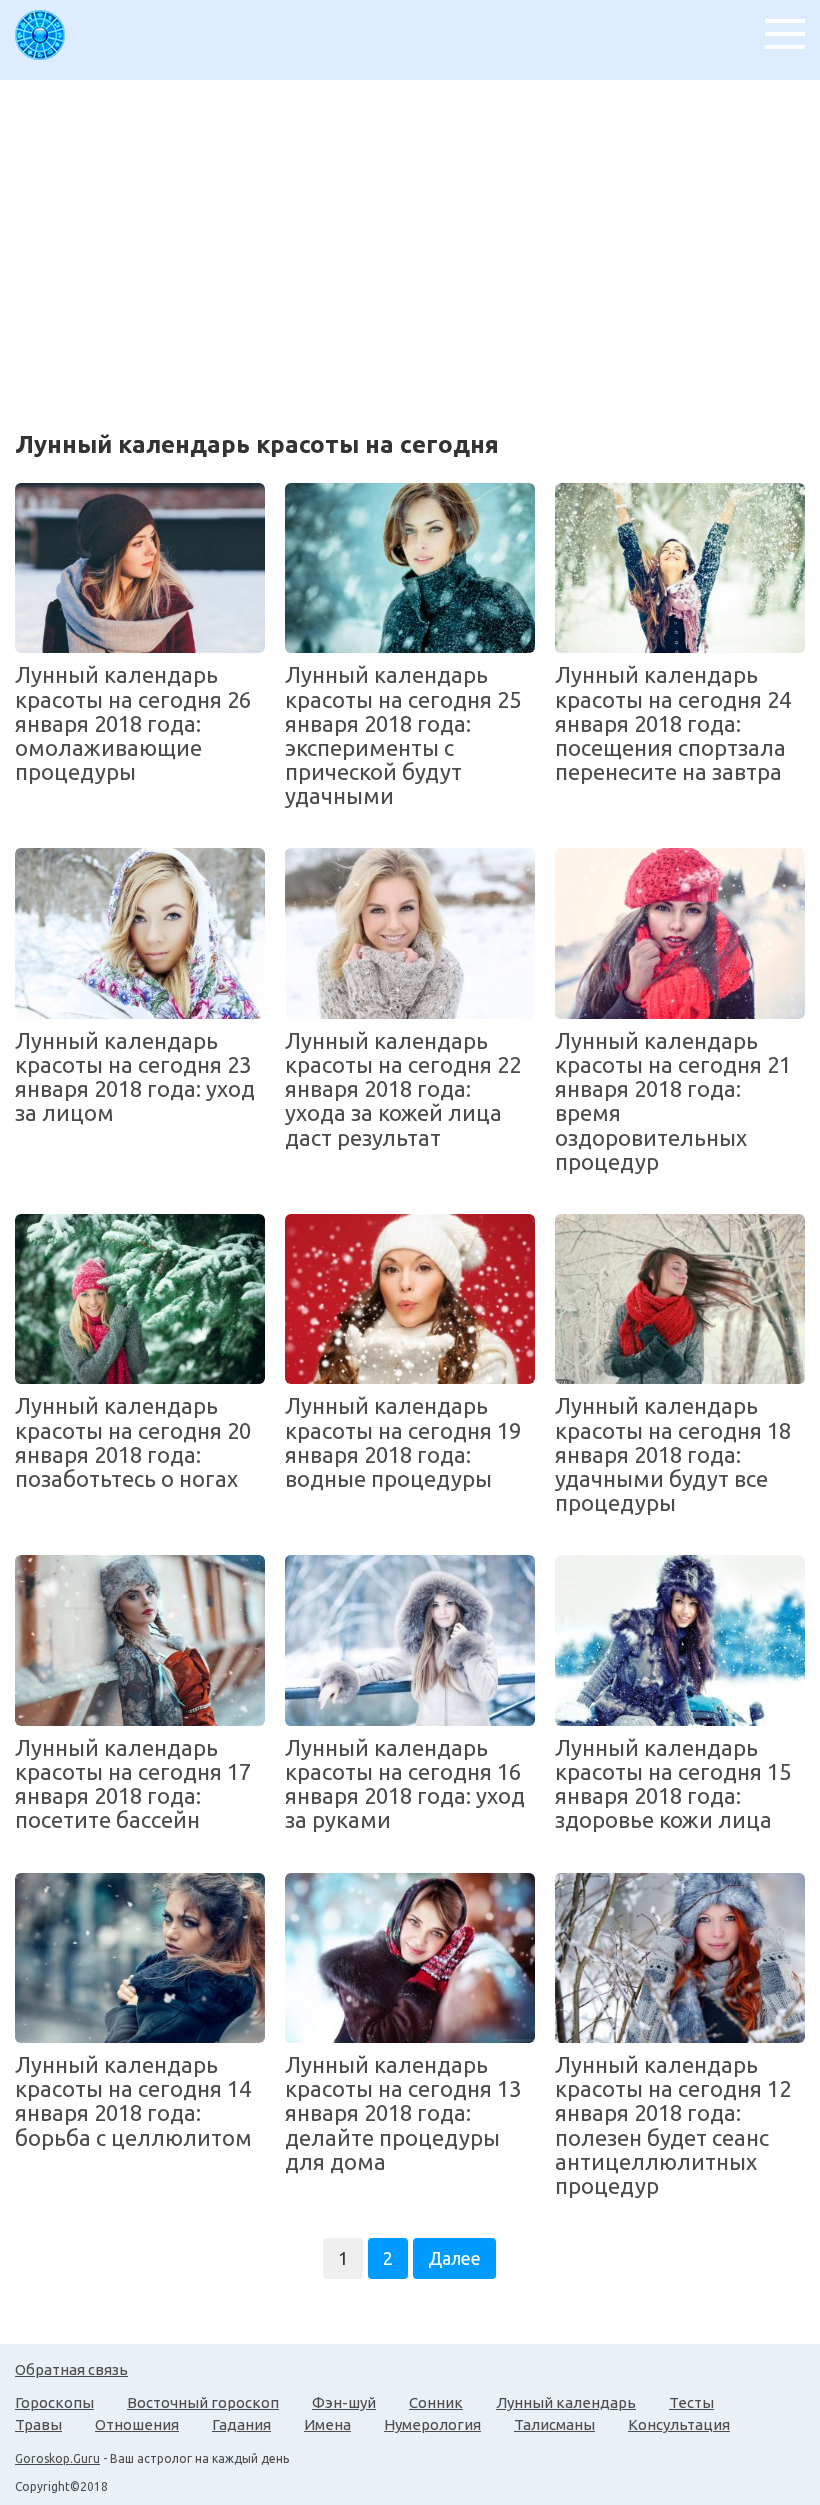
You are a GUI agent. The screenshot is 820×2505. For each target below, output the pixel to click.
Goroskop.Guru (57, 2458)
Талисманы (554, 2424)
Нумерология (432, 2424)
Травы (38, 2424)
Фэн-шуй (344, 2402)
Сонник (436, 2402)
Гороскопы (54, 2402)
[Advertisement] (417, 245)
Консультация (679, 2424)
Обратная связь (71, 2369)
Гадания (241, 2424)
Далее (454, 2258)
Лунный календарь (566, 2402)
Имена (327, 2424)
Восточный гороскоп (203, 2402)
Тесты (691, 2402)
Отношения (137, 2424)
